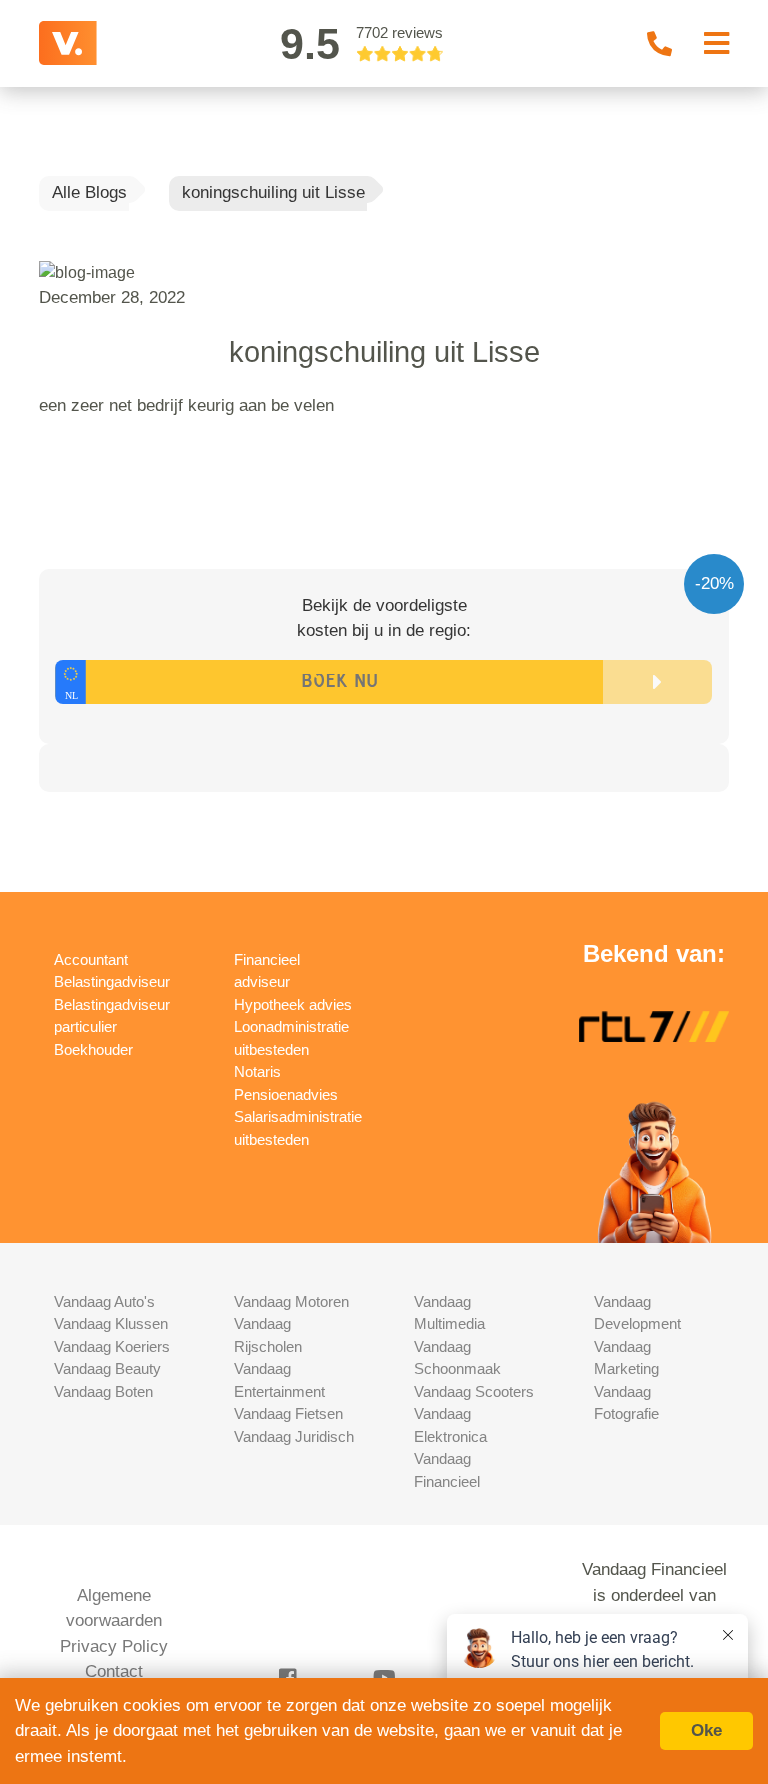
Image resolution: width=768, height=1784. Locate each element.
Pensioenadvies (286, 1094)
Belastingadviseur (112, 981)
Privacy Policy (114, 1646)
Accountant (91, 959)
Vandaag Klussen (111, 1323)
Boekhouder (93, 1049)
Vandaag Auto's (104, 1301)
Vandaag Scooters (474, 1391)
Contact (114, 1671)
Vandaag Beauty (107, 1368)
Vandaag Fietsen (288, 1413)
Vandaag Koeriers (112, 1346)
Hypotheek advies (293, 1004)
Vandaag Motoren (291, 1301)
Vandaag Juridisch (294, 1436)
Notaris (257, 1071)
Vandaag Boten (103, 1391)
